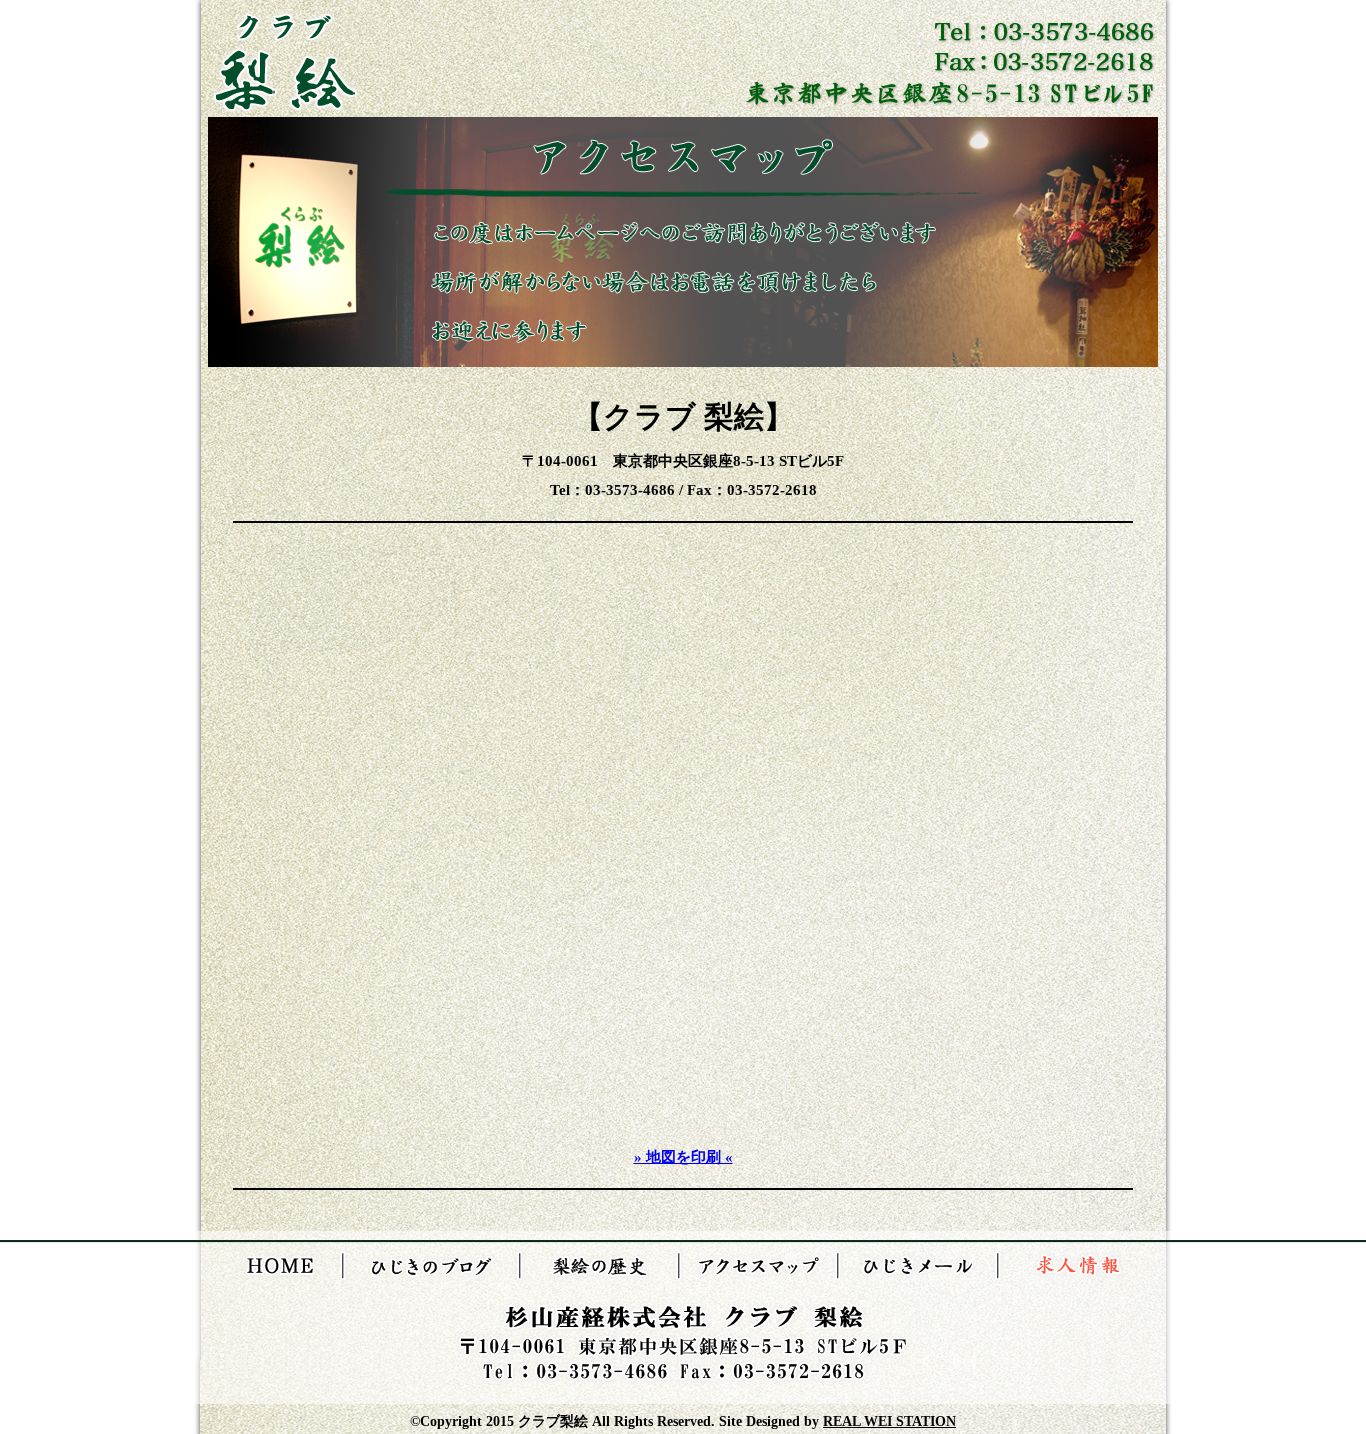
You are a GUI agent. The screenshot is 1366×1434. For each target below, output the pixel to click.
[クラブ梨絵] (284, 107)
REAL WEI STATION (889, 1421)
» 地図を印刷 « (683, 1157)
